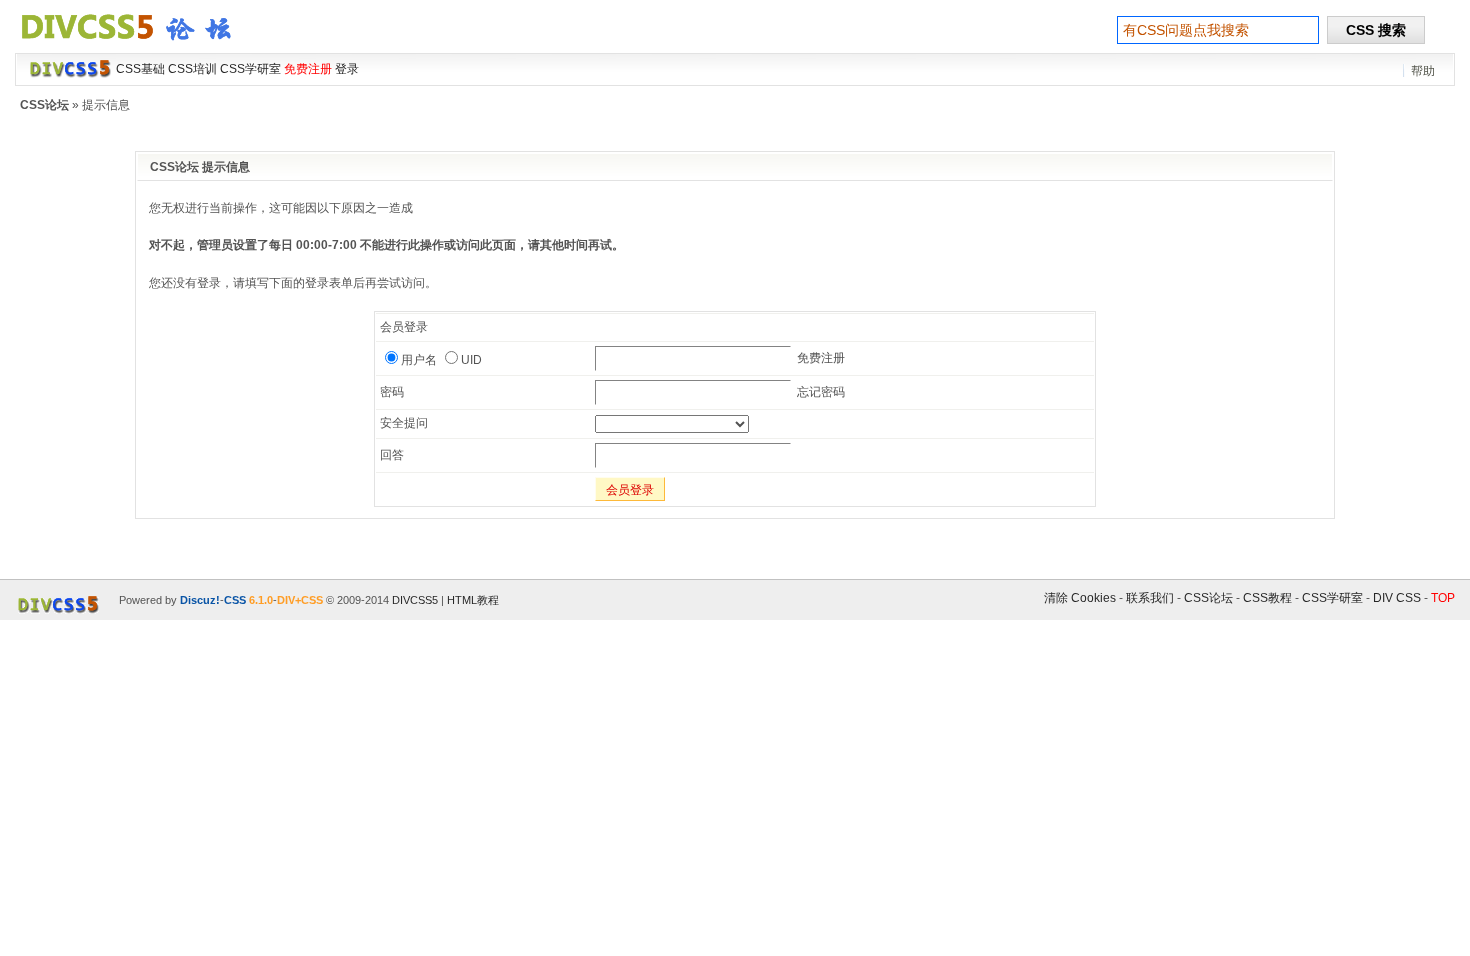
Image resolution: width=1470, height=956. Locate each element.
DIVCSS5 (415, 600)
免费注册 (821, 358)
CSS (235, 600)
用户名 (419, 360)
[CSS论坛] (138, 44)
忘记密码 (821, 392)
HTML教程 (473, 600)
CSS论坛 (44, 105)
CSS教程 (1267, 598)
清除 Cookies (1080, 598)
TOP (1443, 598)
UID (471, 360)
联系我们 (1150, 598)
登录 (347, 69)
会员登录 (630, 490)
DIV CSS (1397, 598)
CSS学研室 (1332, 598)
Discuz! (200, 600)
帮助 (1423, 71)
